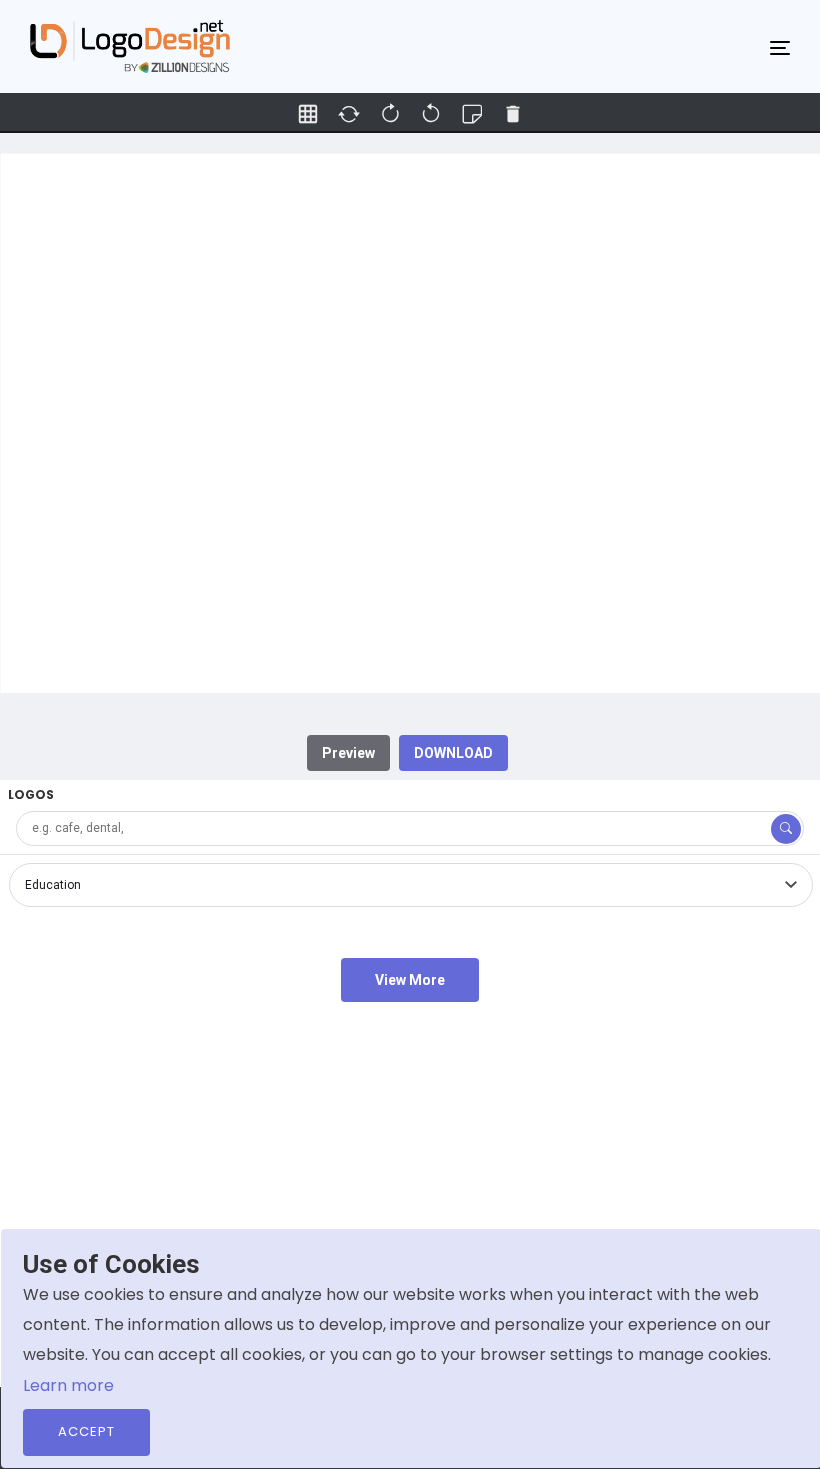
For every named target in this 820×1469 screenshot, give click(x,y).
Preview (348, 753)
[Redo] (431, 114)
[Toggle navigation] (780, 47)
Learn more (68, 1385)
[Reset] (349, 114)
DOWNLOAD (453, 753)
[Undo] (390, 114)
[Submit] (786, 829)
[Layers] (472, 114)
